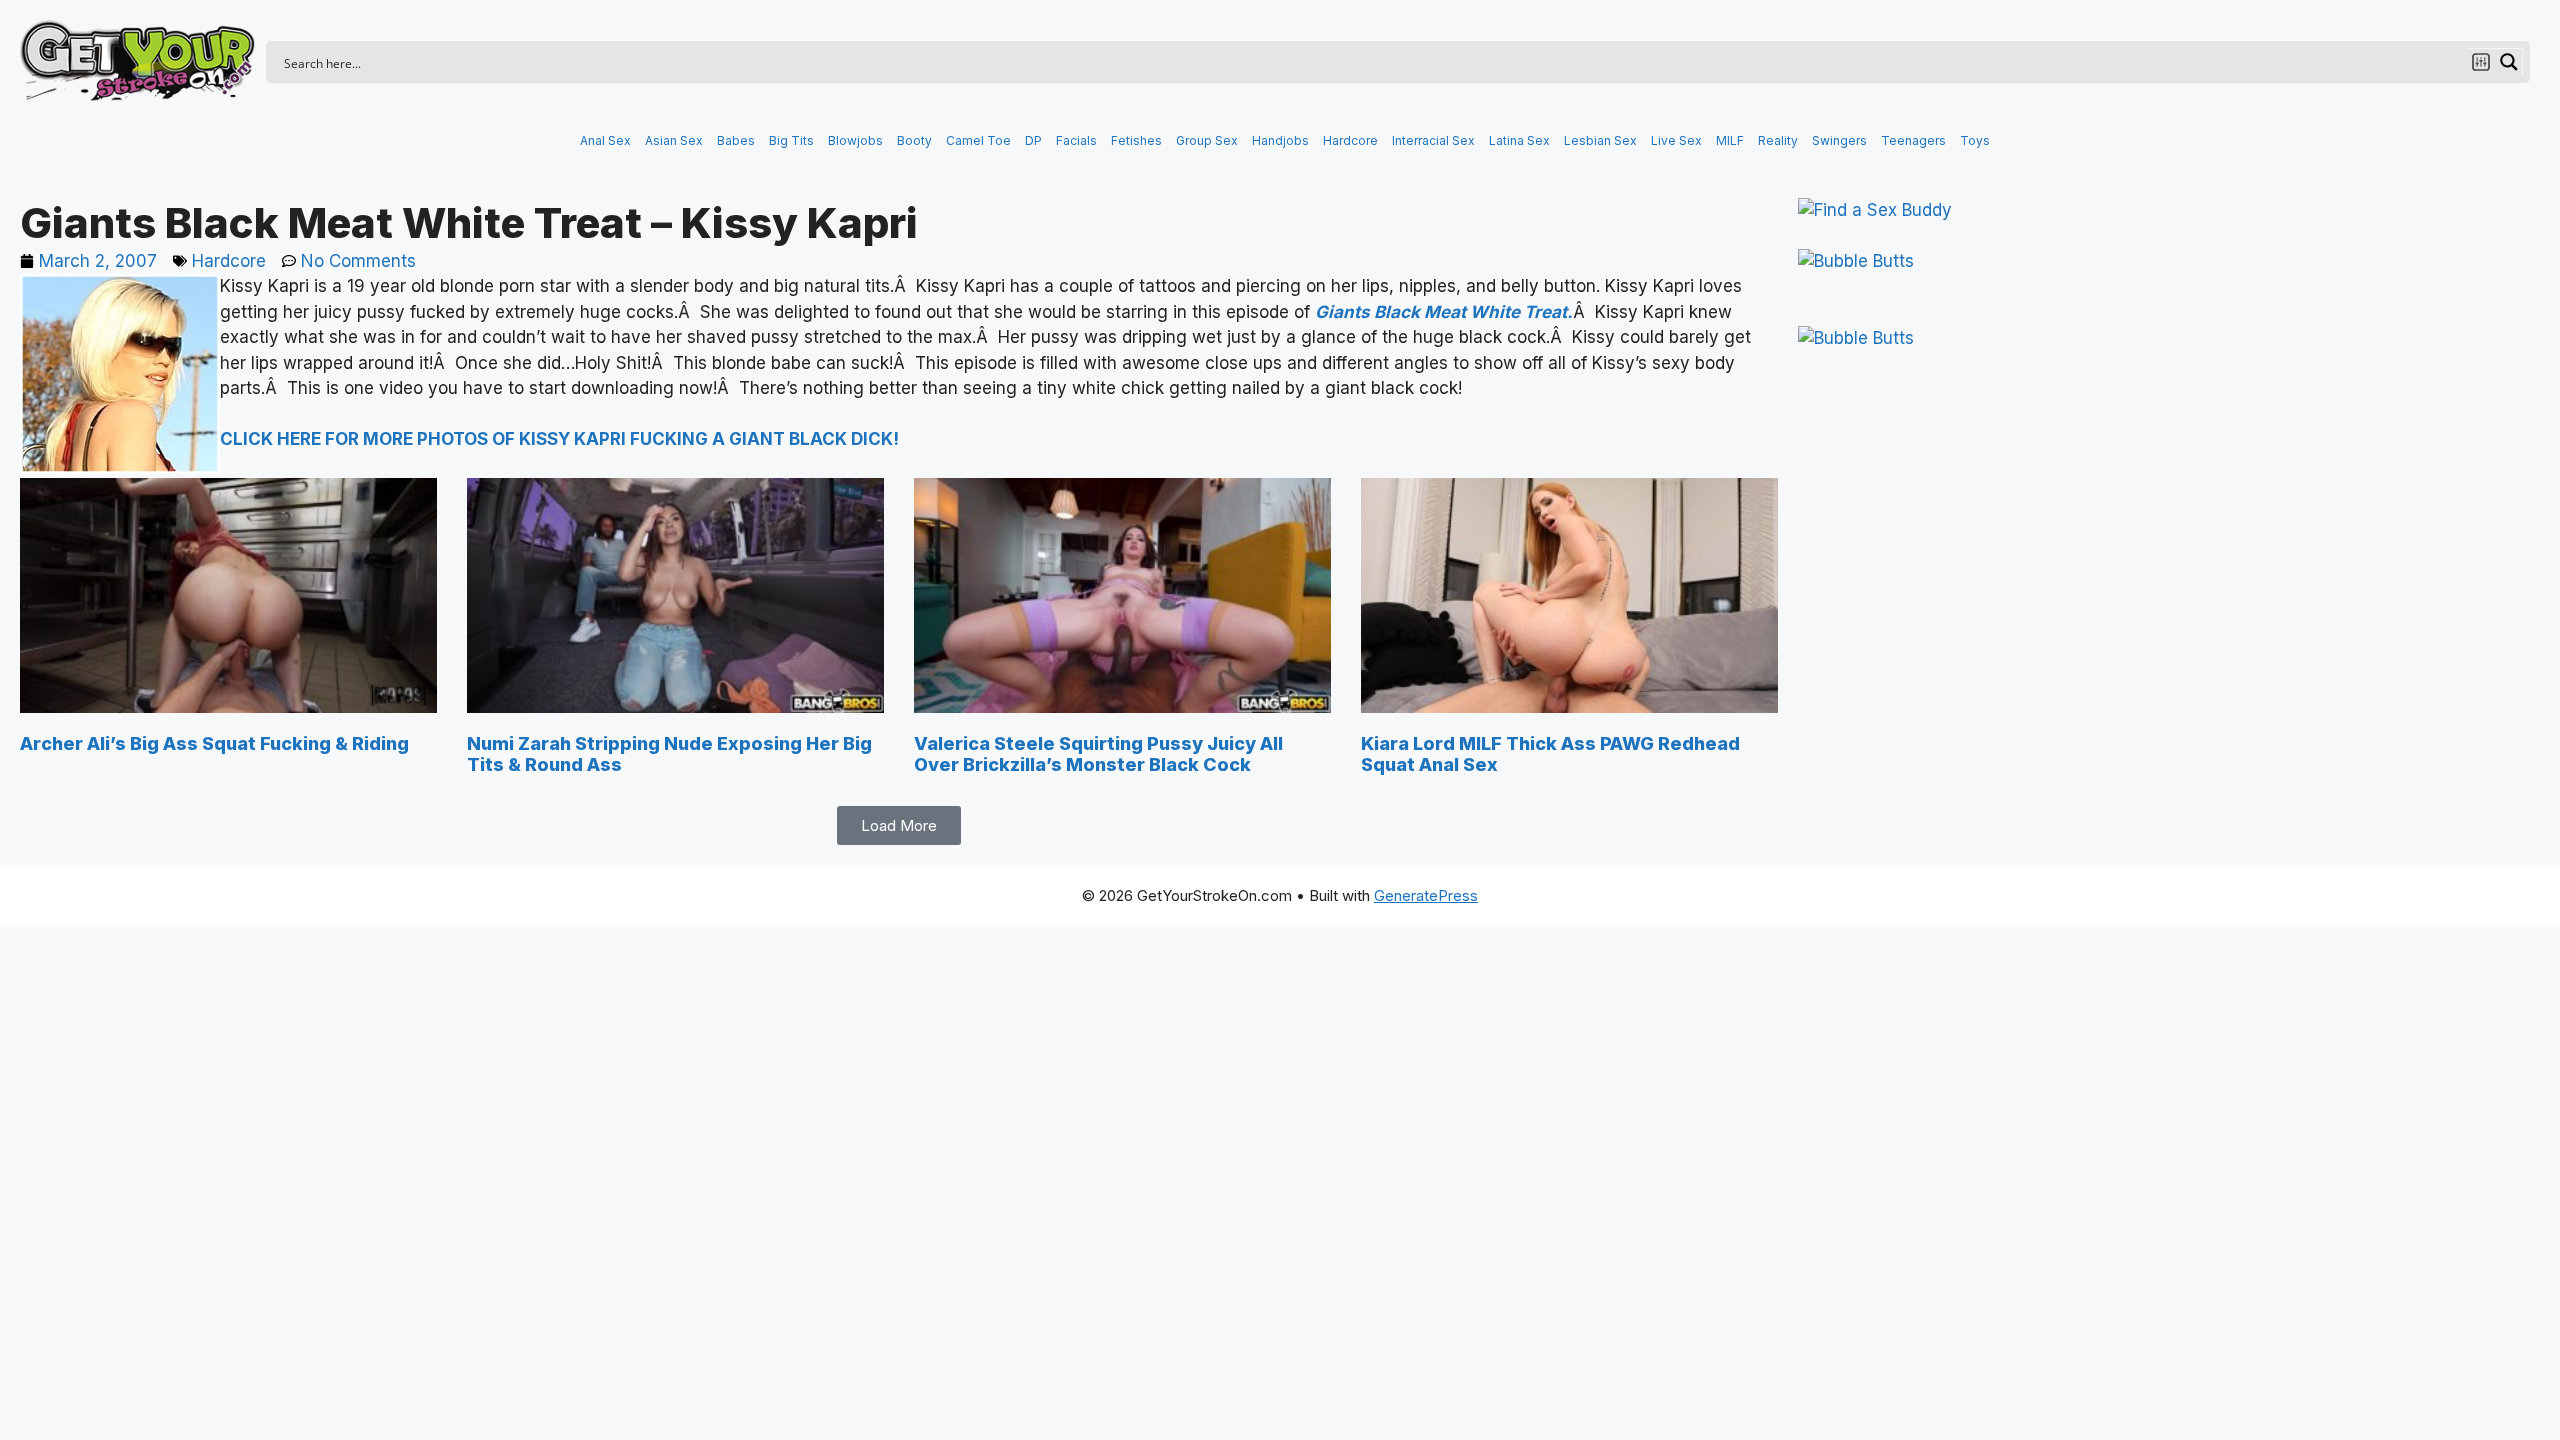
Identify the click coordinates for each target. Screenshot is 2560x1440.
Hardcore (1350, 140)
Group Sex (1207, 140)
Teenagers (1913, 140)
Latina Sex (1519, 140)
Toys (1975, 140)
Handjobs (1280, 140)
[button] (899, 825)
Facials (1076, 140)
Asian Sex (674, 140)
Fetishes (1136, 140)
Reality (1778, 140)
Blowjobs (855, 140)
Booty (914, 140)
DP (1033, 140)
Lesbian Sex (1600, 140)
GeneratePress (1426, 895)
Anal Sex (605, 140)
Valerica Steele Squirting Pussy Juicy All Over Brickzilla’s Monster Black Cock (1098, 754)
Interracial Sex (1433, 140)
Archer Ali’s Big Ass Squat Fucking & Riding (214, 743)
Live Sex (1676, 140)
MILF (1730, 140)
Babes (736, 140)
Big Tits (791, 140)
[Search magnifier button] (2509, 62)
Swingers (1839, 140)
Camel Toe (978, 140)
